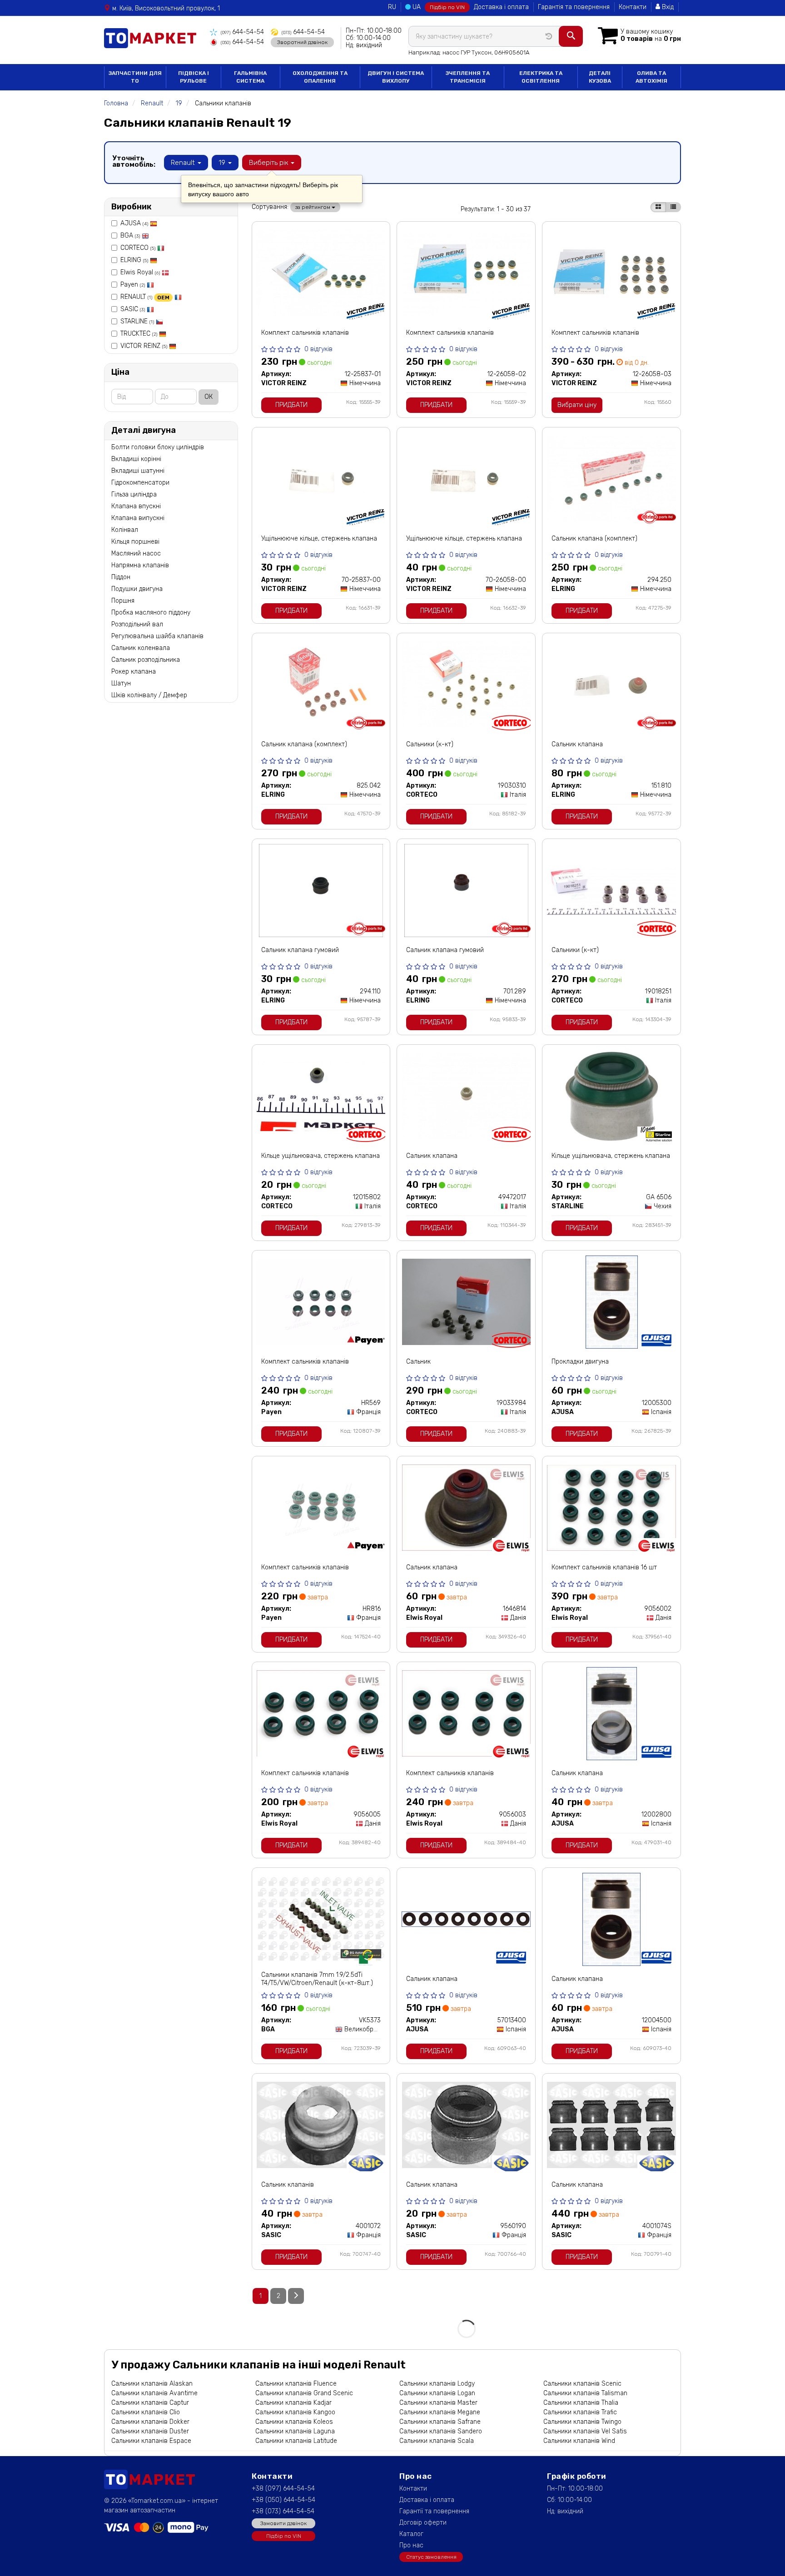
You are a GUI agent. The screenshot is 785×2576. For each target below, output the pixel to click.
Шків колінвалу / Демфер (149, 695)
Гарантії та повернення (434, 2511)
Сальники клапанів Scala (437, 2441)
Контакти (633, 7)
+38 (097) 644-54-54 (283, 2489)
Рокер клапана (134, 672)
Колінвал (125, 530)
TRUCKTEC (139, 334)
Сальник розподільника (146, 660)
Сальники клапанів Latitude (296, 2441)
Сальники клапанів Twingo (582, 2422)
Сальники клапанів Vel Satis (585, 2431)
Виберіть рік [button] (269, 163)
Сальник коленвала (141, 648)
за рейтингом (313, 207)
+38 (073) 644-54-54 (283, 2511)
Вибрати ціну (577, 405)
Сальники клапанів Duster (150, 2431)
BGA (130, 236)
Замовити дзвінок (283, 2523)
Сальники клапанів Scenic (582, 2384)
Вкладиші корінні (136, 459)
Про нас (411, 2545)
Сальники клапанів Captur (150, 2403)
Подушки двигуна (137, 589)
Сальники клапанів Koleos (294, 2422)
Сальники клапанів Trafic (580, 2412)
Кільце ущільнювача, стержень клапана (320, 1156)
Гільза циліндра (134, 494)
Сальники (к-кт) (430, 744)
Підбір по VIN (447, 7)
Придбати (291, 405)
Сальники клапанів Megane (440, 2412)
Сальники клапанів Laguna (295, 2431)
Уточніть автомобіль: (134, 161)
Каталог (411, 2534)
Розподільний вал (137, 624)
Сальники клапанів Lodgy (437, 2384)
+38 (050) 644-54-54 (283, 2500)
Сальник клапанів (288, 2185)
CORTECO (138, 248)
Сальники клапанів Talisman (585, 2393)
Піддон (121, 577)
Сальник (418, 1362)
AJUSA (134, 223)
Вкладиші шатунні (138, 471)
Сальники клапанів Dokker (150, 2422)
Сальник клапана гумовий (300, 950)
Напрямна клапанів (140, 565)
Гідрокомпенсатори (140, 483)
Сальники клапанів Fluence (296, 2384)
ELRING (134, 260)
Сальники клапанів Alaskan (152, 2384)
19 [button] (223, 163)
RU (392, 7)
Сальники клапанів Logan (437, 2393)
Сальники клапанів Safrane (440, 2422)
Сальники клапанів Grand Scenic (304, 2393)
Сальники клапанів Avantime (154, 2393)
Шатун (121, 683)
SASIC (133, 309)
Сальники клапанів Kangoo (295, 2412)
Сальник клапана (577, 744)
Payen (133, 285)
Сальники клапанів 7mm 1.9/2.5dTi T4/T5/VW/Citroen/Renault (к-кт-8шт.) (317, 1979)
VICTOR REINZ (144, 346)
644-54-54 (242, 32)
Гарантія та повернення (574, 7)
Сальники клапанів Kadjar (293, 2403)
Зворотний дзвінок (302, 42)
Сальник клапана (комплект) (594, 539)
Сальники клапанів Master (438, 2403)
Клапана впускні (136, 506)
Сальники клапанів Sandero (441, 2431)
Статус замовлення (431, 2557)
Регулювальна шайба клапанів (157, 636)
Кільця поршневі (135, 542)
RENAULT (145, 297)
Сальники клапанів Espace (151, 2441)
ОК (209, 397)
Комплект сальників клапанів (305, 333)
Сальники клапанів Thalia (581, 2403)
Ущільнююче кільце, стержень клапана (319, 539)
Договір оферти (423, 2523)
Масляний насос (136, 553)
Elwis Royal (140, 272)
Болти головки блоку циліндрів (158, 447)
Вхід (667, 7)
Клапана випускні (138, 518)
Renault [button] (184, 163)
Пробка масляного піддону (151, 613)
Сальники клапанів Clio (146, 2412)
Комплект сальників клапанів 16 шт (604, 1567)
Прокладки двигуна (580, 1362)
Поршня (123, 601)
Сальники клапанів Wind (579, 2441)
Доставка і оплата (501, 7)
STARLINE (137, 321)
